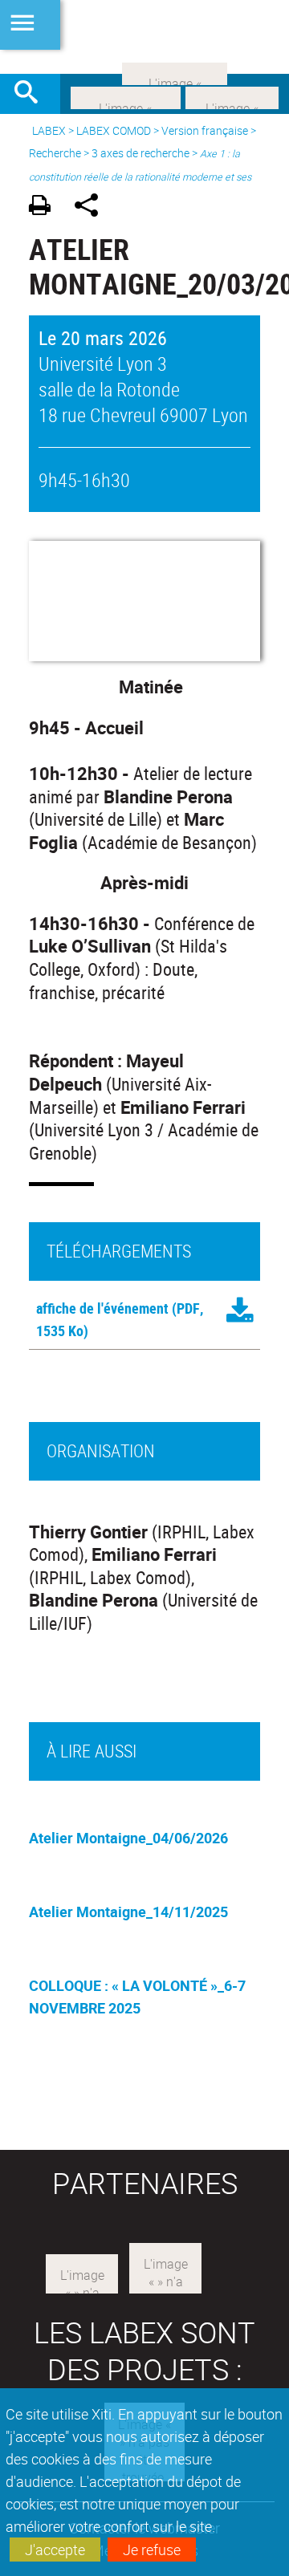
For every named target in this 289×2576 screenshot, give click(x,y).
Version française (205, 130)
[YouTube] (175, 72)
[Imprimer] (45, 207)
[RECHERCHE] (32, 94)
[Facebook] (126, 96)
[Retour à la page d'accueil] (144, 37)
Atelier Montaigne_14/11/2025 (128, 1912)
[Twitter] (232, 96)
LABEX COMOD (114, 130)
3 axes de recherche (140, 153)
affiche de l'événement (102, 1308)
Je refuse (152, 2550)
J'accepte (55, 2550)
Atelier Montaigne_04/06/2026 (128, 1838)
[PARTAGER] (92, 207)
